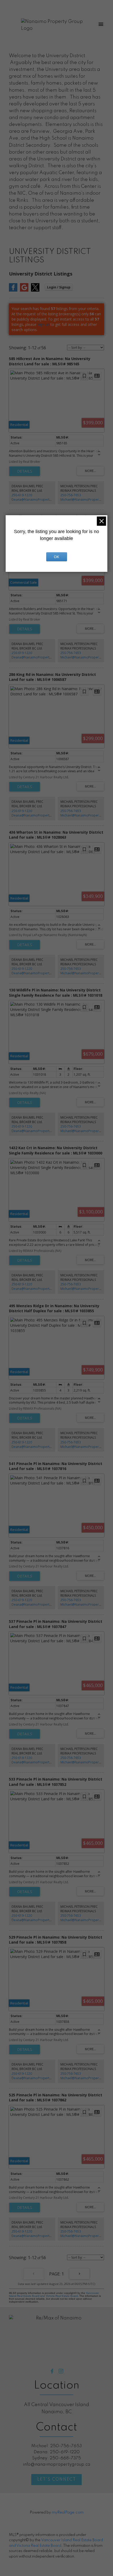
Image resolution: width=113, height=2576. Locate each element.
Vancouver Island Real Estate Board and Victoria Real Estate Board (54, 2294)
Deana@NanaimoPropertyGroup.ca (38, 500)
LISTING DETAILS (25, 471)
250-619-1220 (22, 495)
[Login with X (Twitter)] (35, 290)
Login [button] (59, 287)
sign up (43, 324)
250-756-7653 (71, 495)
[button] (52, 2371)
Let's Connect (57, 2480)
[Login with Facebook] (13, 290)
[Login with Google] (24, 290)
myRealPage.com (68, 2513)
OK (56, 557)
